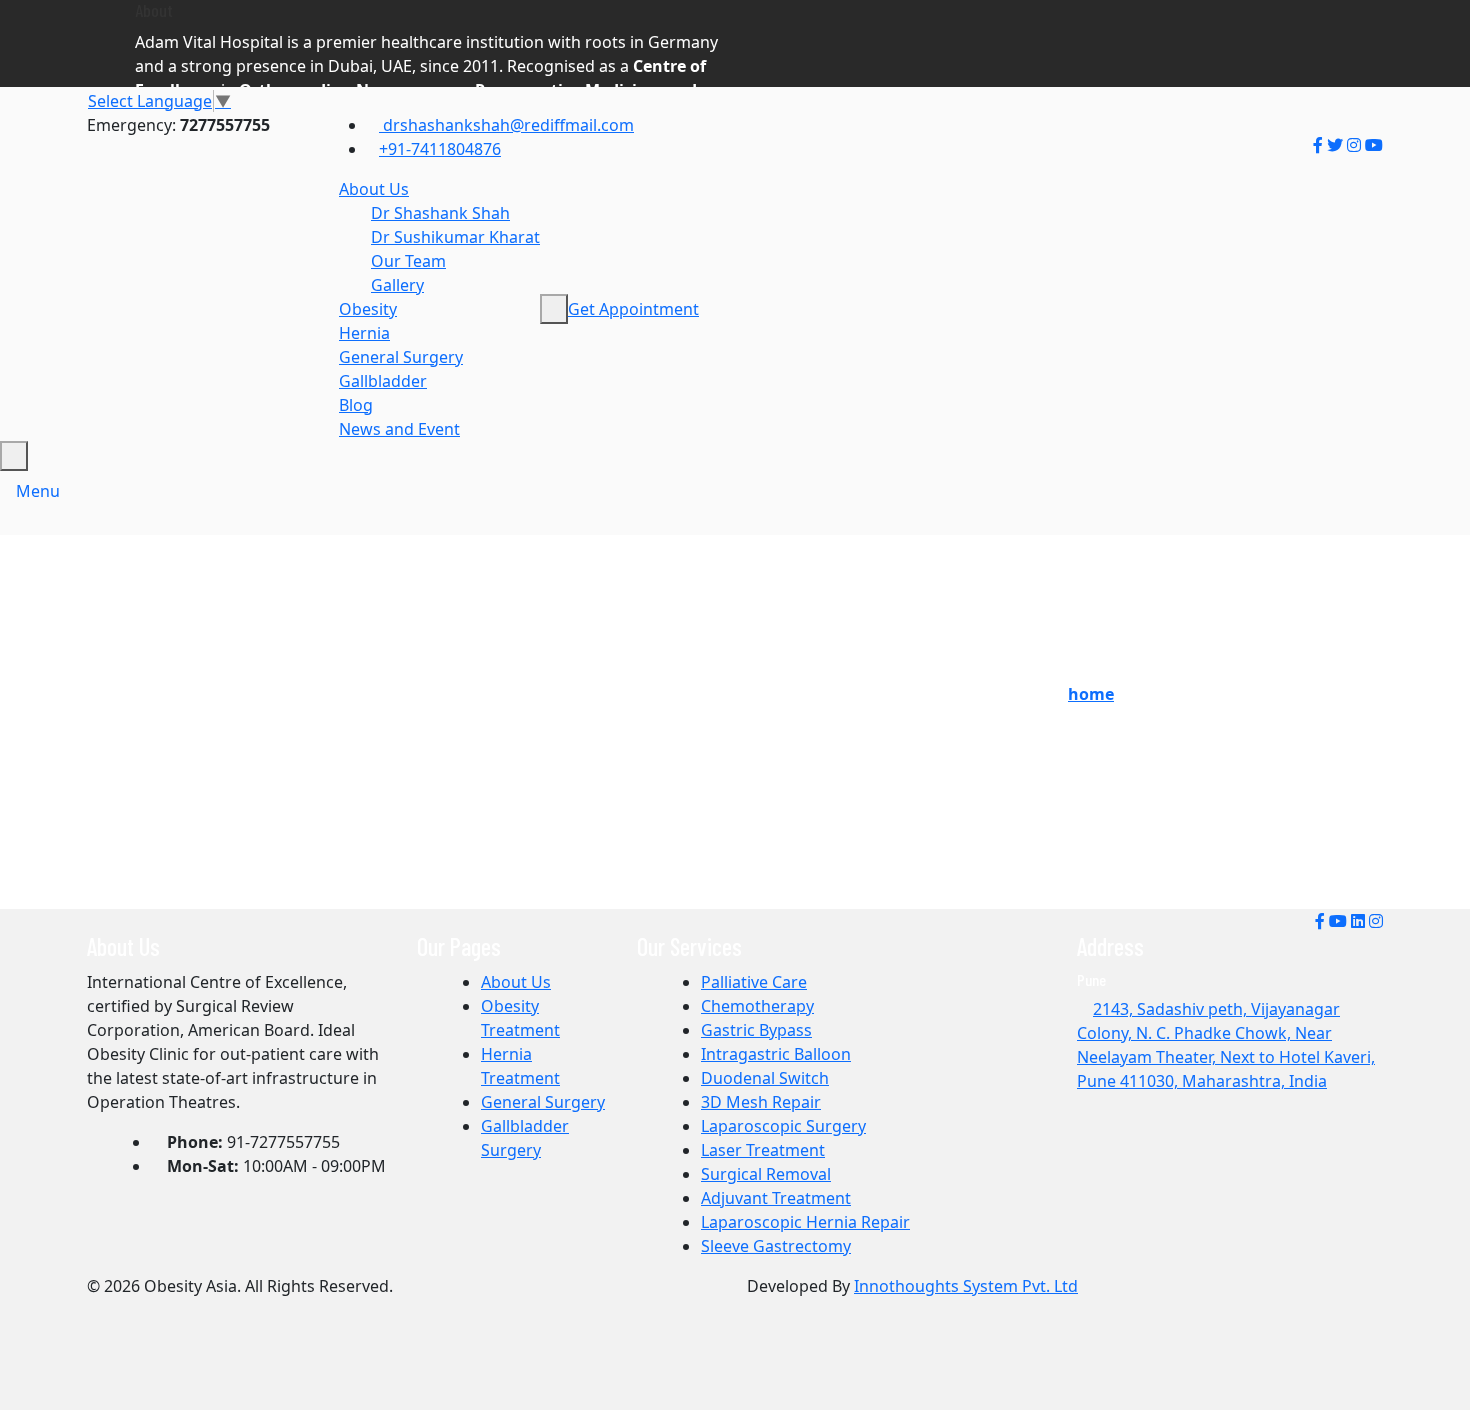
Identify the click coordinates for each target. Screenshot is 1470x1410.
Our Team (408, 261)
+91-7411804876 (440, 149)
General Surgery (401, 357)
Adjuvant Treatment (776, 1198)
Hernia (364, 333)
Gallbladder (383, 381)
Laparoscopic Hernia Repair (805, 1222)
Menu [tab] (38, 491)
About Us (374, 189)
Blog (356, 405)
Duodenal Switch (765, 1078)
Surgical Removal (766, 1174)
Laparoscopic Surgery (783, 1126)
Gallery (397, 285)
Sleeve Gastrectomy (776, 1246)
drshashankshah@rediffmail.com (506, 125)
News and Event (399, 429)
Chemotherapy (757, 1006)
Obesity (368, 309)
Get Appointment (633, 309)
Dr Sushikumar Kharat (455, 237)
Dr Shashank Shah (440, 213)
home (1091, 694)
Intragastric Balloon (776, 1054)
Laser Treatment (763, 1150)
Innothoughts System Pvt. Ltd (966, 1286)
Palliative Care (754, 982)
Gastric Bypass (756, 1030)
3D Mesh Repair (761, 1102)
